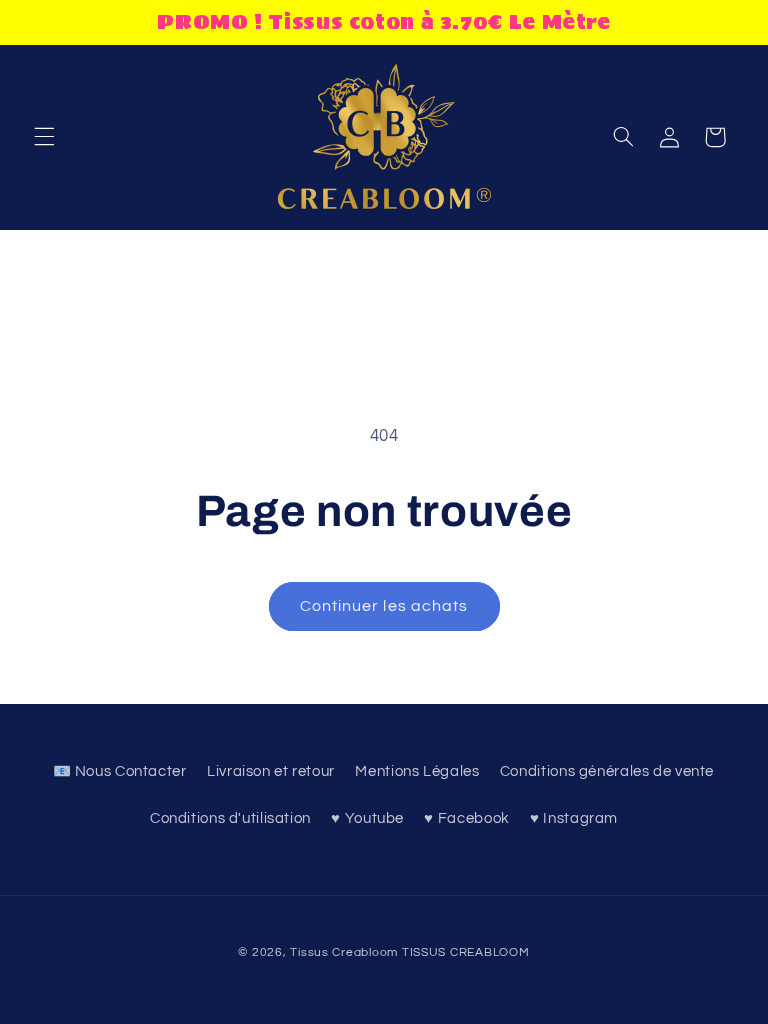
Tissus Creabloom (346, 952)
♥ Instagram (574, 818)
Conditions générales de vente (607, 771)
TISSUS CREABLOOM (466, 952)
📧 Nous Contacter (120, 771)
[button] (44, 137)
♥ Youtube (367, 818)
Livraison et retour (271, 771)
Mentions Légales (417, 771)
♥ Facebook (466, 818)
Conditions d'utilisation (230, 818)
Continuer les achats (384, 606)
